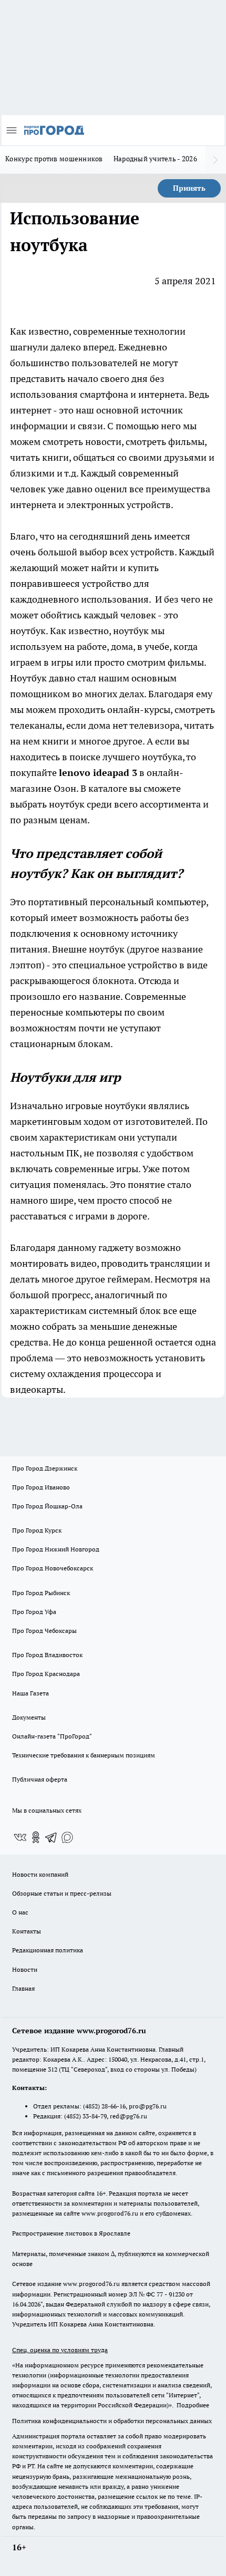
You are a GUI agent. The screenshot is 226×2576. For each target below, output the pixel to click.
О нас (20, 1912)
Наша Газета (30, 1693)
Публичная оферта (40, 1779)
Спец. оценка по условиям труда (60, 2350)
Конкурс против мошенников (54, 159)
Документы (29, 1717)
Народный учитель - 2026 (155, 159)
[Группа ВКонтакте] (20, 1837)
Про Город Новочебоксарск (53, 1568)
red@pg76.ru (129, 2116)
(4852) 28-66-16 (104, 2106)
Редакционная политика (48, 1950)
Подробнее (193, 2405)
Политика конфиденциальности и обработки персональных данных (112, 2421)
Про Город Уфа (34, 1612)
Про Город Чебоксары (44, 1631)
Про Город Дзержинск (45, 1468)
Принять (189, 188)
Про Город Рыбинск (41, 1593)
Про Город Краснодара (46, 1674)
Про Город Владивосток (47, 1655)
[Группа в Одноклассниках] (36, 1837)
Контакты (27, 1931)
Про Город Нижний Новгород (56, 1549)
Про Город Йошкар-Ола (47, 1506)
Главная (23, 1988)
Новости (25, 1969)
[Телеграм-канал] (52, 1837)
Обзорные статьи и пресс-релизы (62, 1893)
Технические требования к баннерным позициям (84, 1755)
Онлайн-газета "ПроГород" (52, 1736)
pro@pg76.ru (148, 2106)
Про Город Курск (37, 1530)
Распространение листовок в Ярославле (71, 2233)
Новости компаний (40, 1874)
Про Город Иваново (41, 1487)
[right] (215, 160)
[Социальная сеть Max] (67, 1837)
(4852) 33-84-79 (85, 2116)
